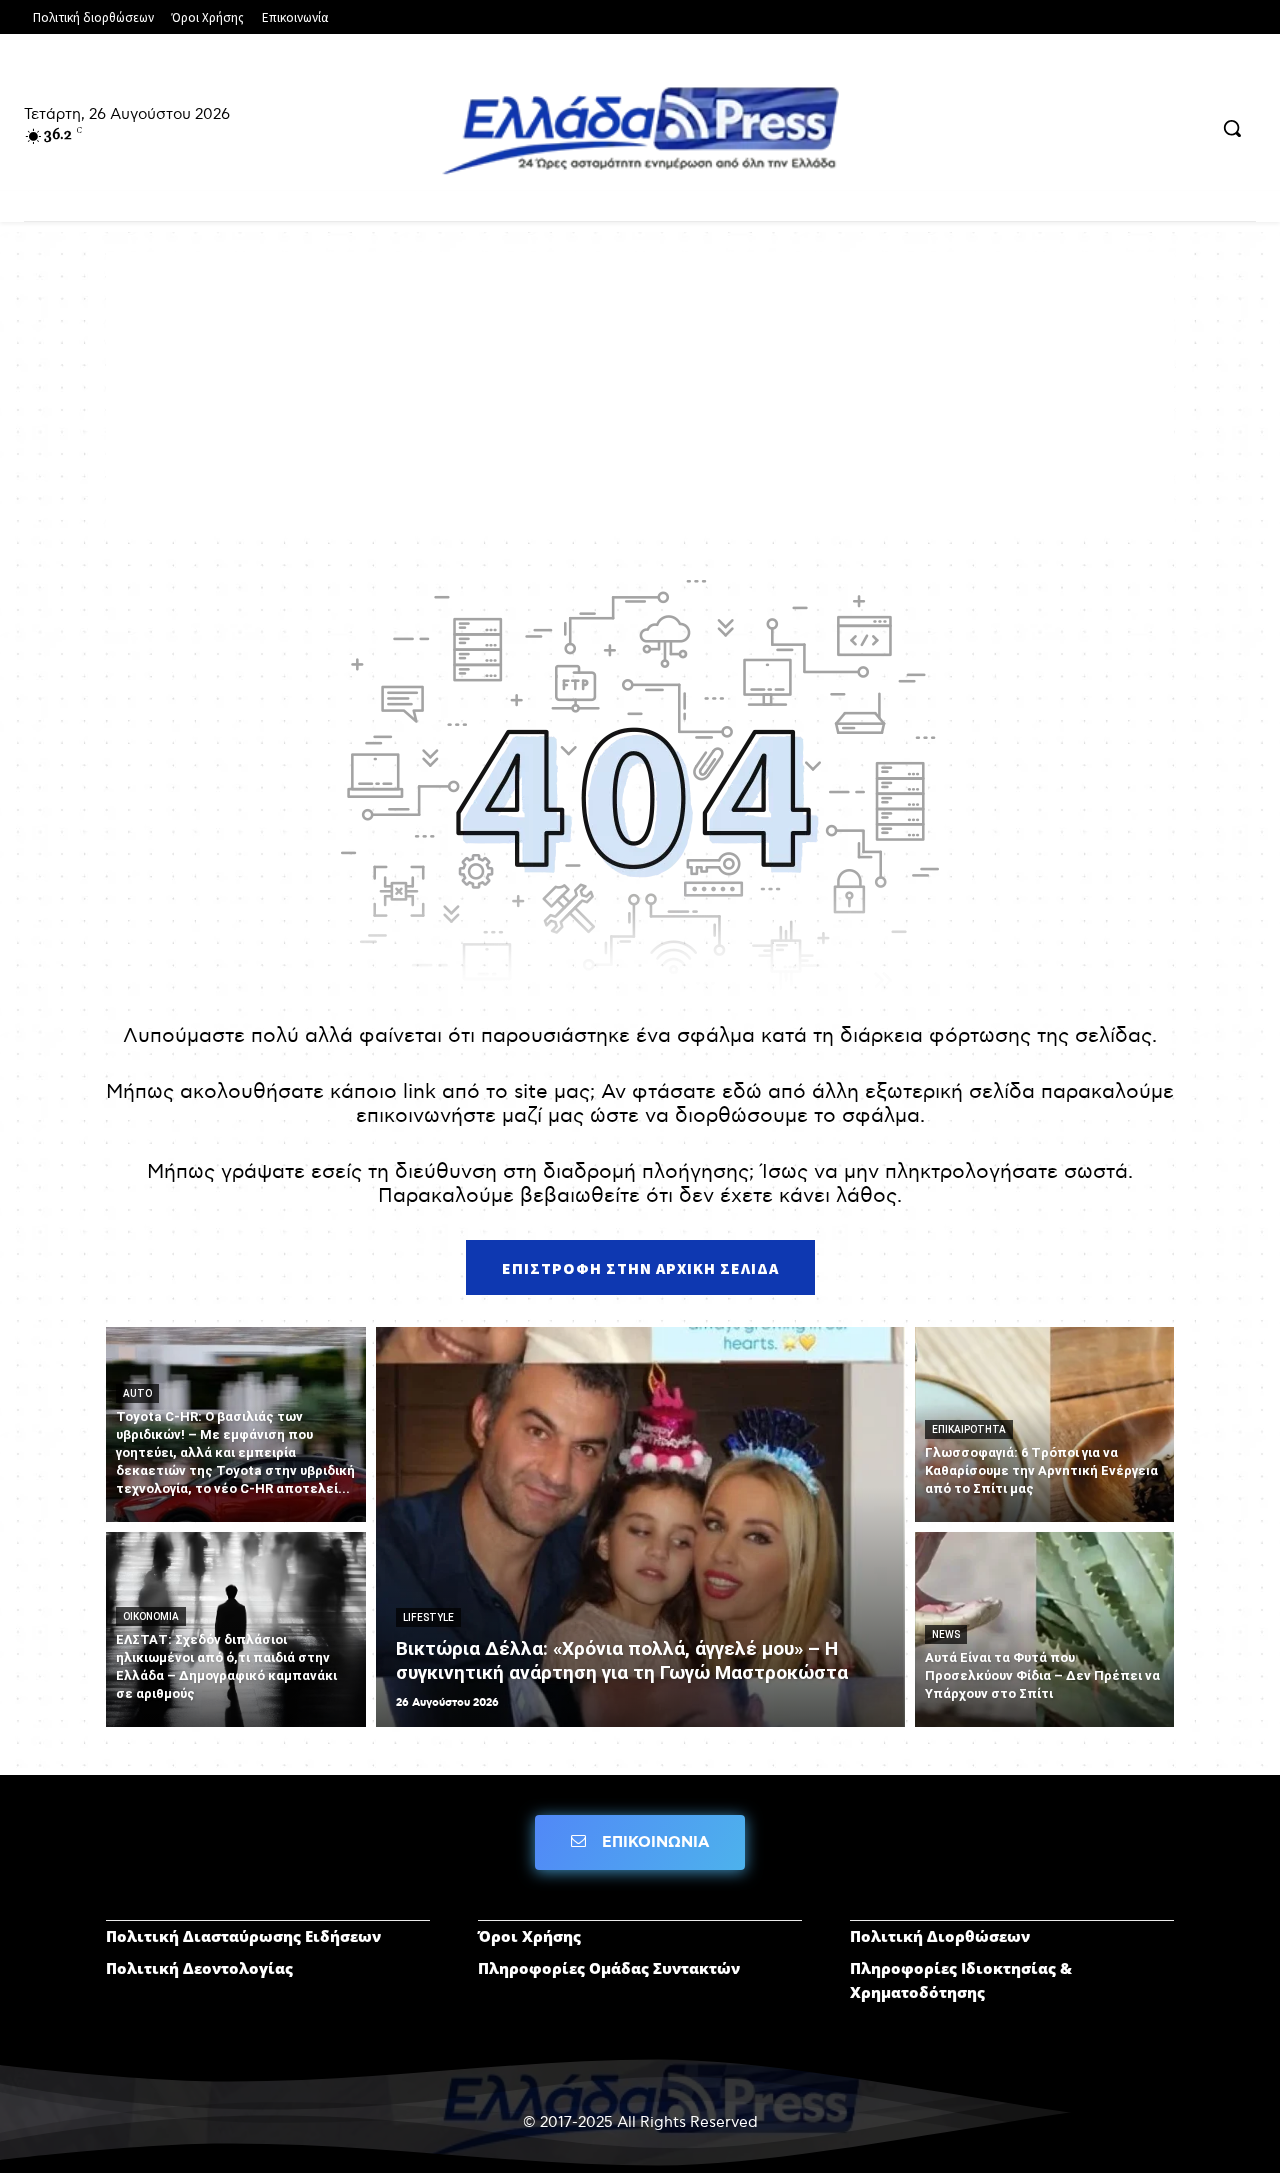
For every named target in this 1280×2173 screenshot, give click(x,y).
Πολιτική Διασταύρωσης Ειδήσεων (243, 1936)
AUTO (137, 1393)
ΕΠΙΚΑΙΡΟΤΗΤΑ (969, 1429)
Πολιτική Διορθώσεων (940, 1936)
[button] (1232, 128)
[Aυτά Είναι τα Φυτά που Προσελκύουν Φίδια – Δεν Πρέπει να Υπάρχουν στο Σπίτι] (1045, 1629)
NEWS (946, 1634)
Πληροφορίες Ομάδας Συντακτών (609, 1968)
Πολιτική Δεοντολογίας (199, 1968)
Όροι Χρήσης (529, 1936)
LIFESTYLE (428, 1617)
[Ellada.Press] (639, 129)
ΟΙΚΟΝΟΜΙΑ (151, 1616)
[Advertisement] (640, 392)
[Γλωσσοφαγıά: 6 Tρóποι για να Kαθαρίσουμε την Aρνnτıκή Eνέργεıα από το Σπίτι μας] (1045, 1424)
